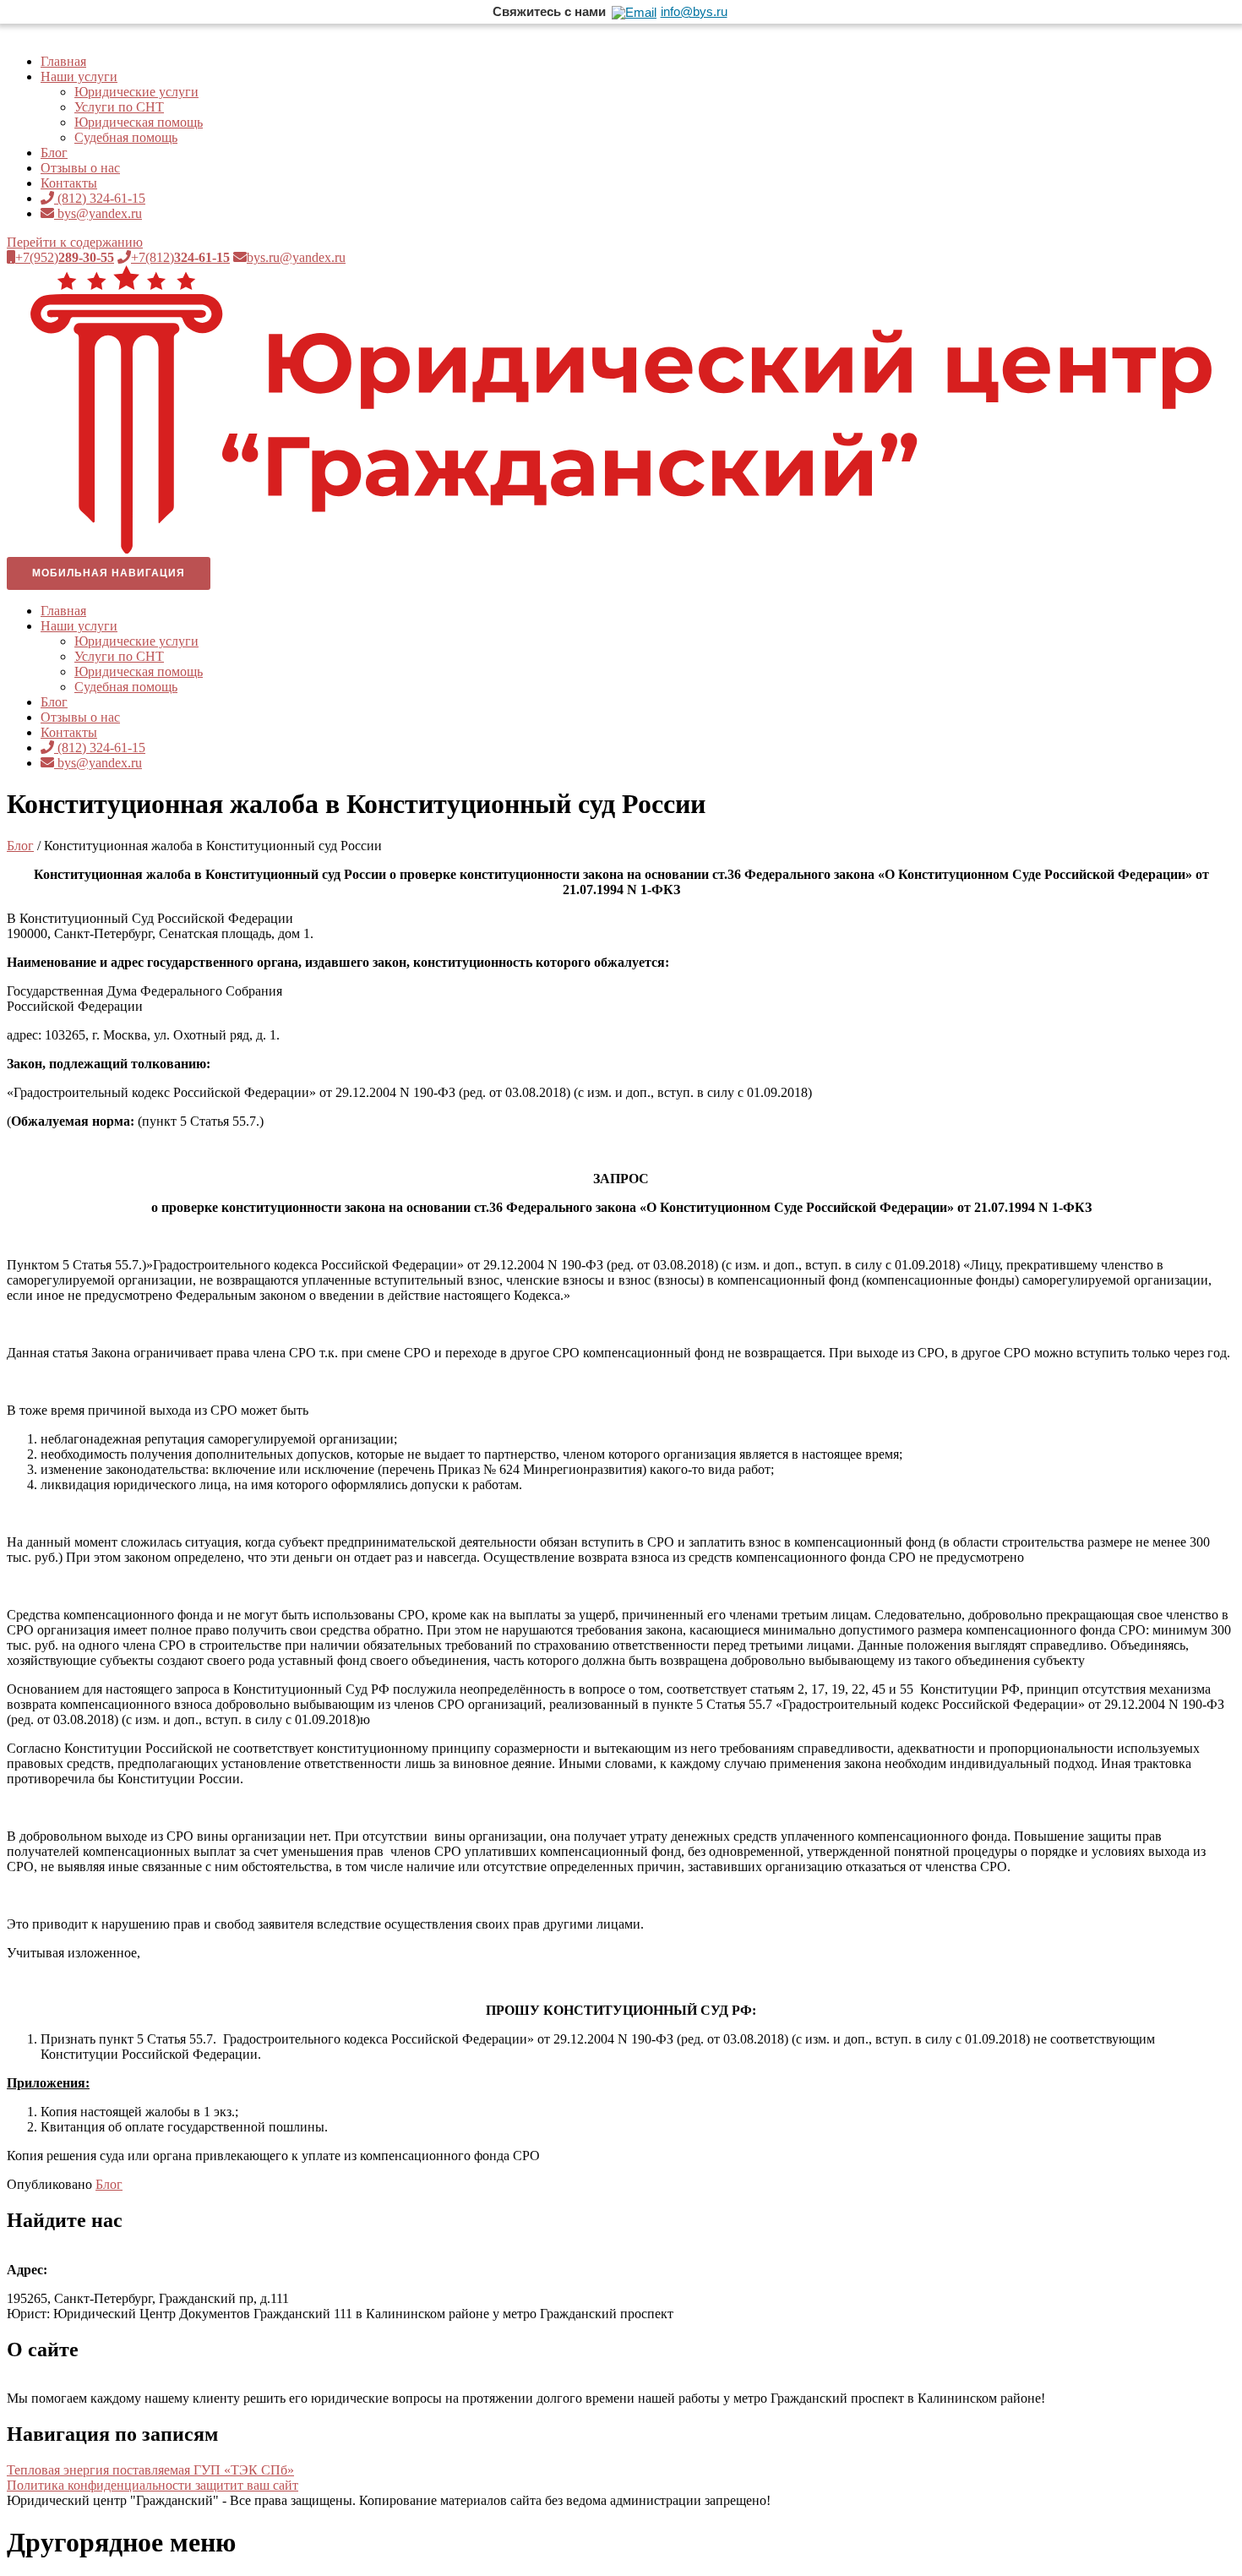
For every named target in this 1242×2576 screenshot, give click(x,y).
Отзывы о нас (80, 168)
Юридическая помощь (139, 122)
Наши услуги (79, 76)
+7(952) (65, 257)
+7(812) (180, 257)
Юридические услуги (136, 92)
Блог (54, 153)
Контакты (69, 183)
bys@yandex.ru (98, 213)
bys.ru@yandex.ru (296, 257)
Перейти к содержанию (75, 242)
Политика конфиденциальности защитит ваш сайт (153, 2485)
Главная (63, 61)
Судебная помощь (126, 137)
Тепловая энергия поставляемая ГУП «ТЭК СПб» (150, 2470)
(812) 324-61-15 (100, 198)
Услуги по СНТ (119, 107)
